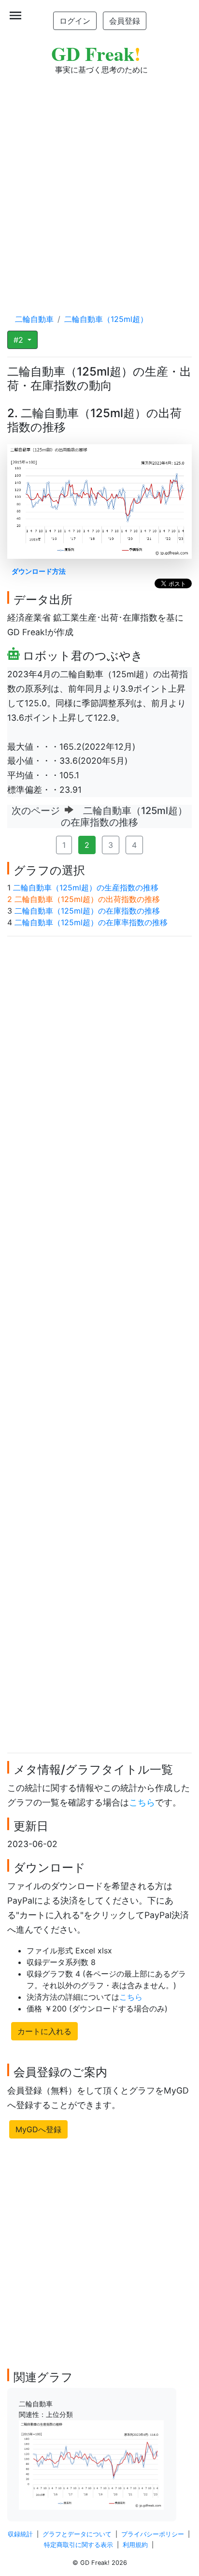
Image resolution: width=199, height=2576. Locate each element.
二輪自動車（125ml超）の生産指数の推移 (86, 888)
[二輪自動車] (91, 2464)
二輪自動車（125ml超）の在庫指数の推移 (87, 911)
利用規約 (135, 2545)
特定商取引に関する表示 (78, 2545)
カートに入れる (44, 2031)
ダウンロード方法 (39, 571)
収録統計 (20, 2534)
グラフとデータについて (77, 2534)
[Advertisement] (99, 185)
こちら (142, 1802)
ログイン (75, 21)
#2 (20, 340)
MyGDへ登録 (38, 2129)
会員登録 (125, 21)
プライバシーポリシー (153, 2534)
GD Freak (96, 53)
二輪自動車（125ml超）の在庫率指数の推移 (91, 922)
